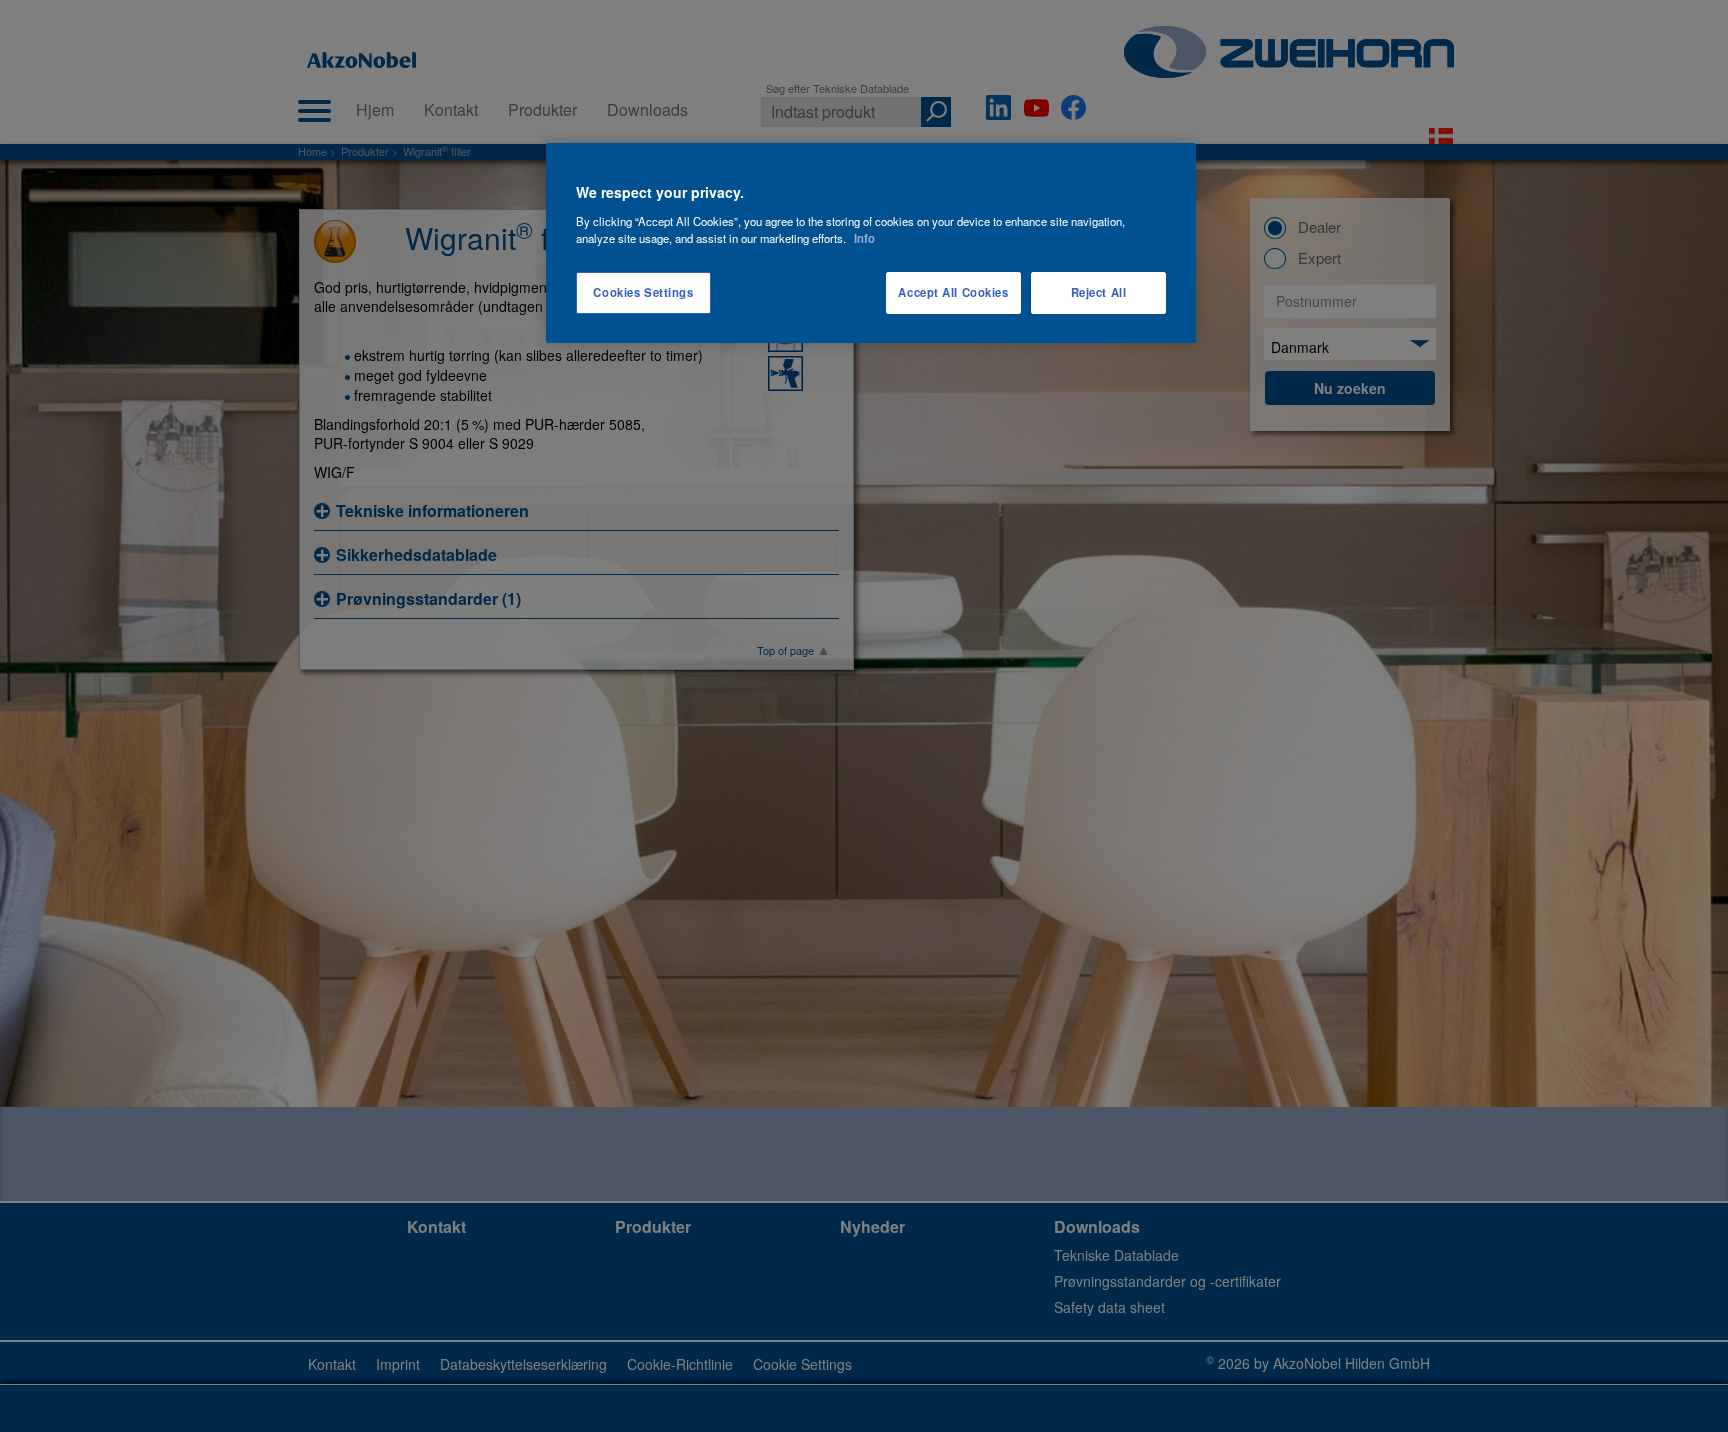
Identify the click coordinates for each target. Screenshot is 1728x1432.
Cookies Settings (643, 292)
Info (864, 238)
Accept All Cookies (953, 292)
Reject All (1099, 292)
